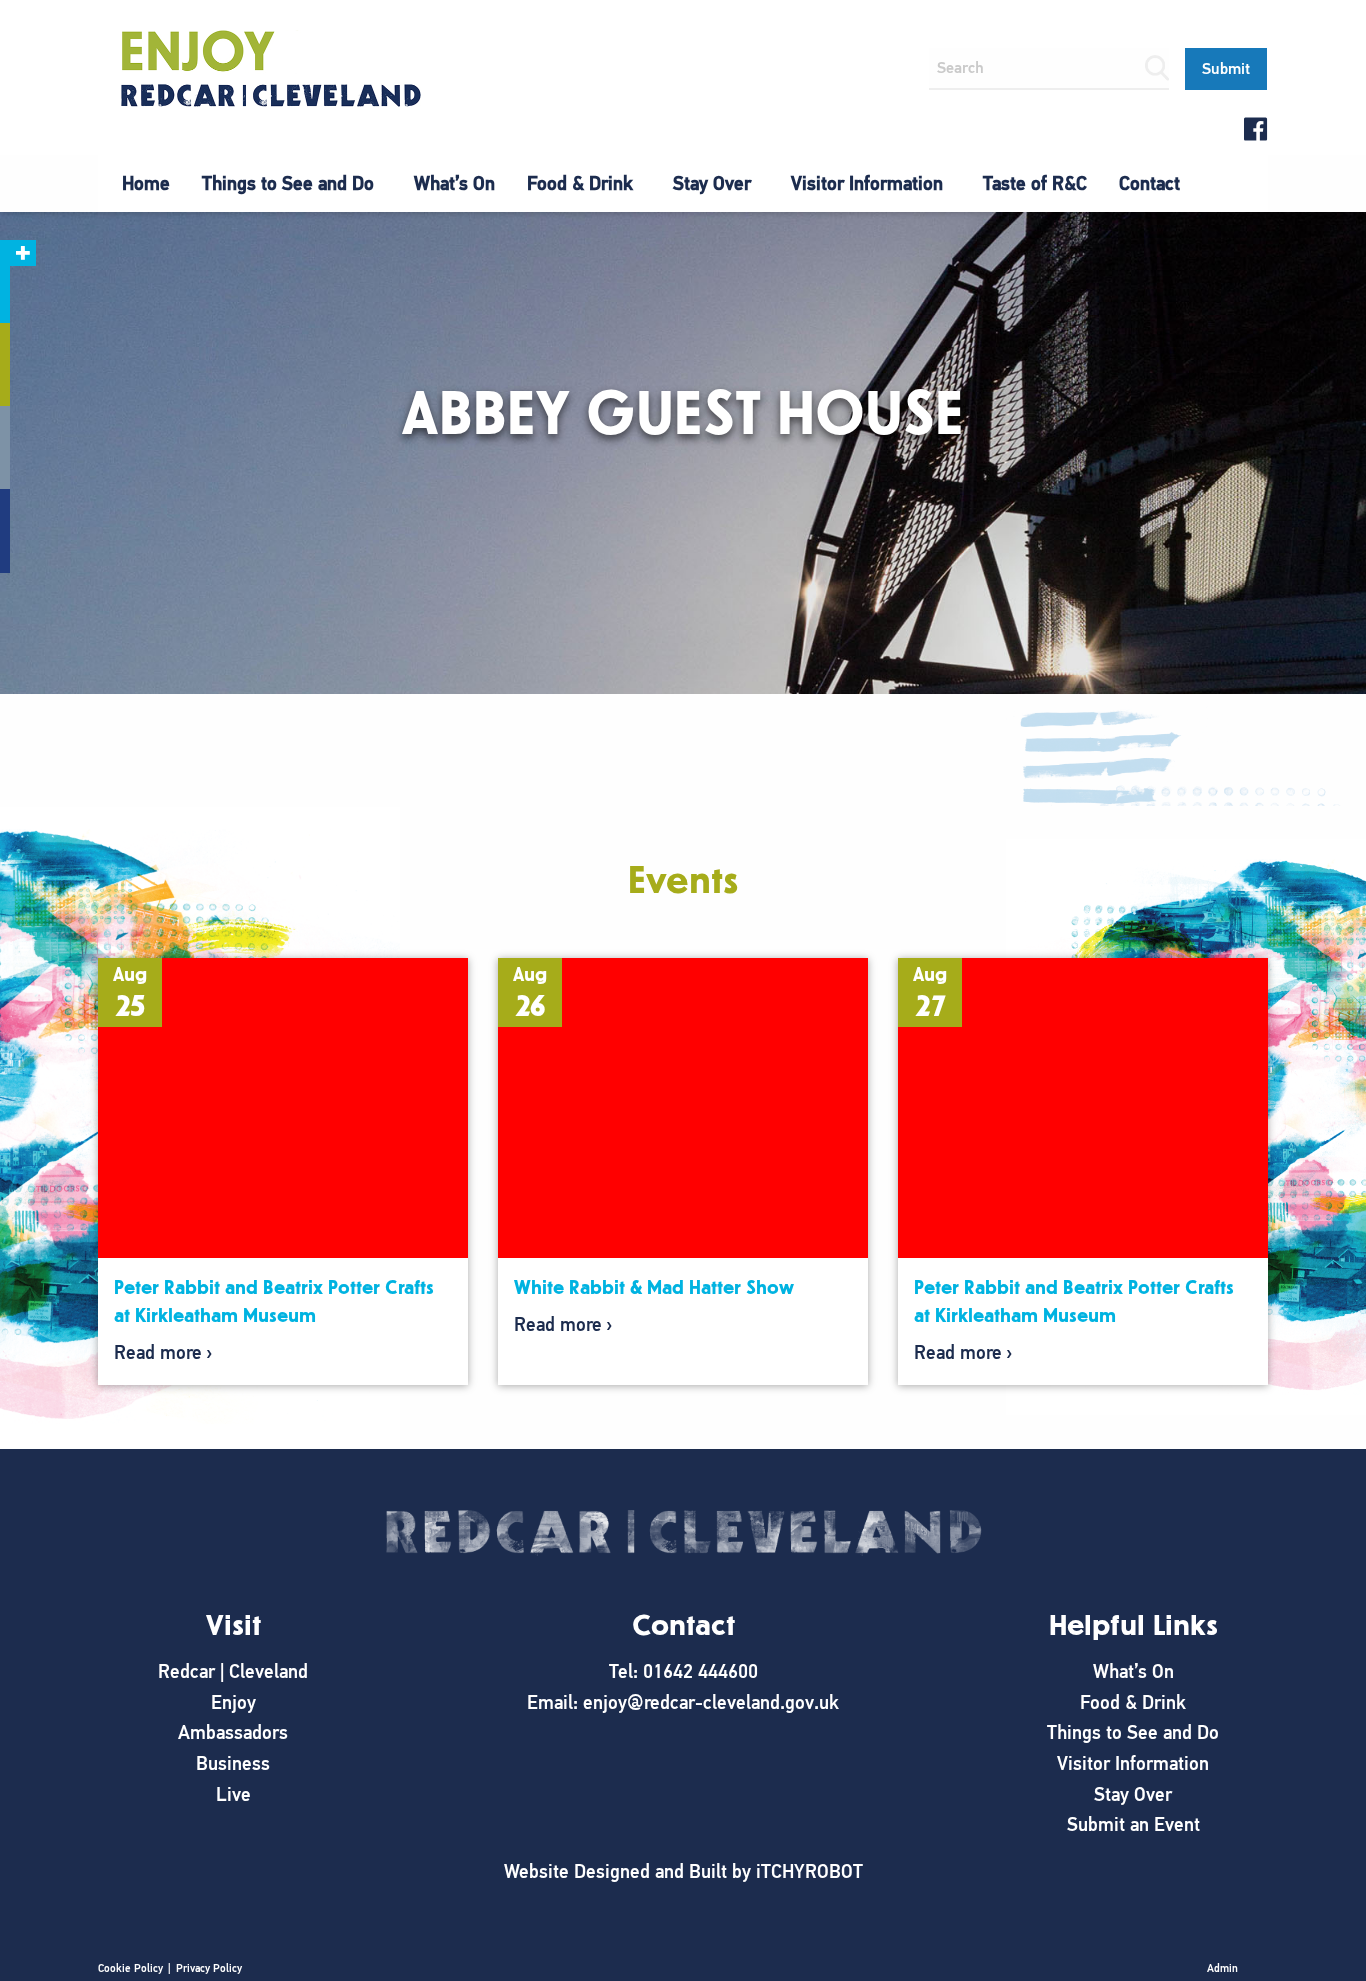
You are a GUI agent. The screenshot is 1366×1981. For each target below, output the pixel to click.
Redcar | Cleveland (233, 1671)
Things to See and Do (288, 183)
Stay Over (712, 183)
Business (233, 1763)
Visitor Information (867, 183)
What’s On (454, 183)
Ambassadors (233, 1732)
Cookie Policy (130, 1968)
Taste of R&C (1035, 183)
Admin (1222, 1968)
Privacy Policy (209, 1968)
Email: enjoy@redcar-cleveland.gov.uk (683, 1702)
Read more (158, 1352)
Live (233, 1794)
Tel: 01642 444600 (683, 1671)
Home (146, 183)
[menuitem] (146, 184)
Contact (1149, 183)
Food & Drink (580, 183)
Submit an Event (1133, 1824)
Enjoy (233, 1702)
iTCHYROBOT (809, 1871)
